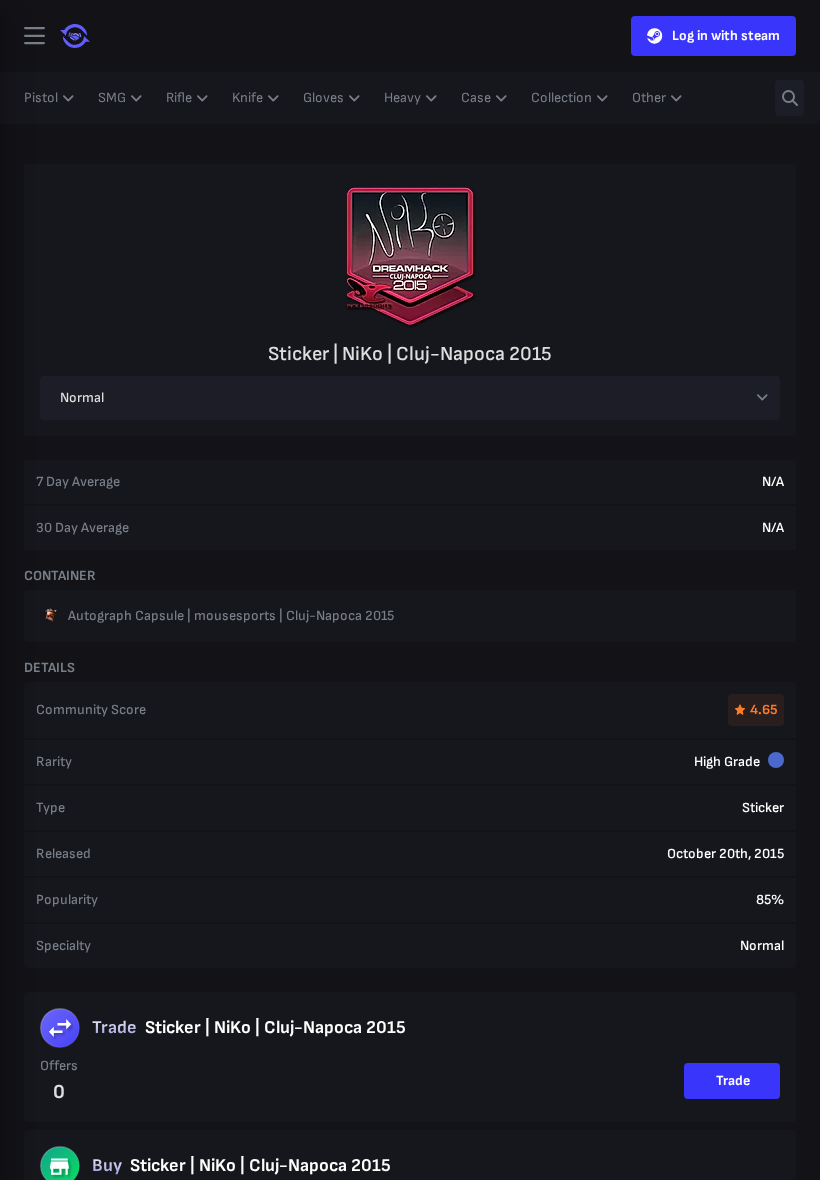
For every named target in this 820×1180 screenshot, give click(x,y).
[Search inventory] (789, 98)
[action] (34, 36)
